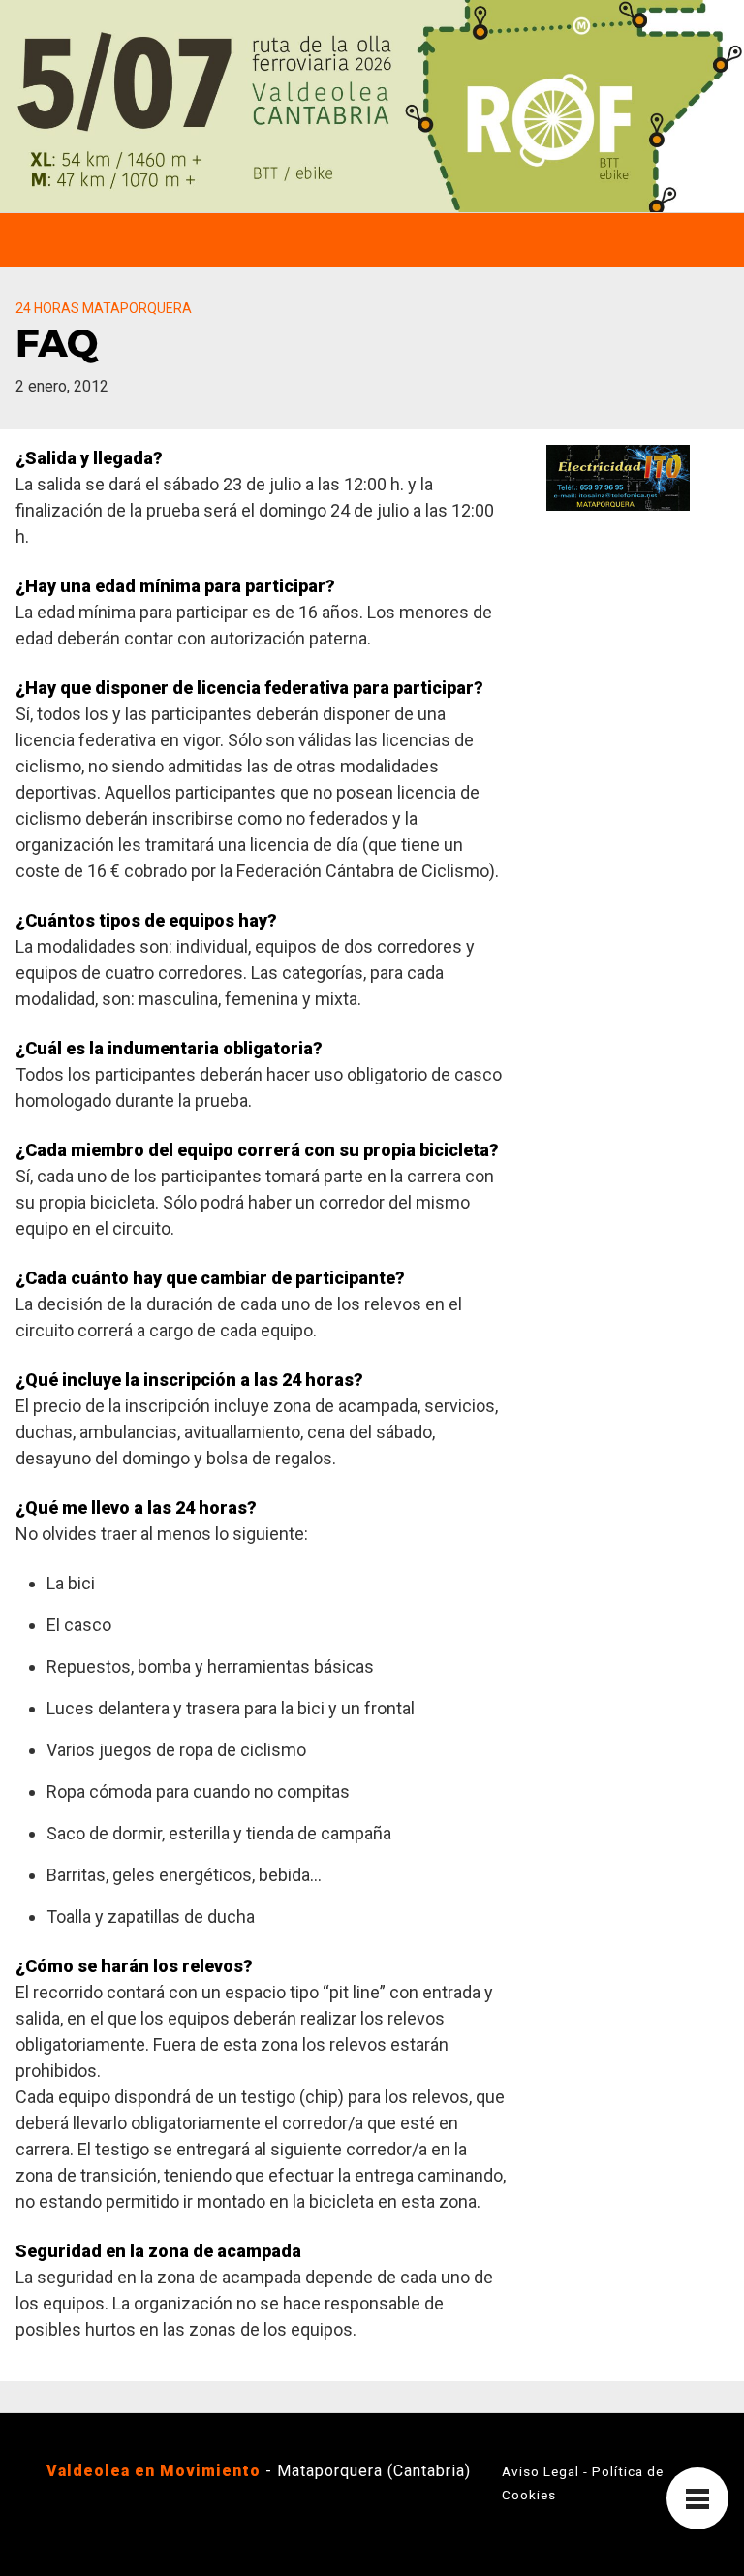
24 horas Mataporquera (104, 308)
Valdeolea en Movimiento (154, 2471)
